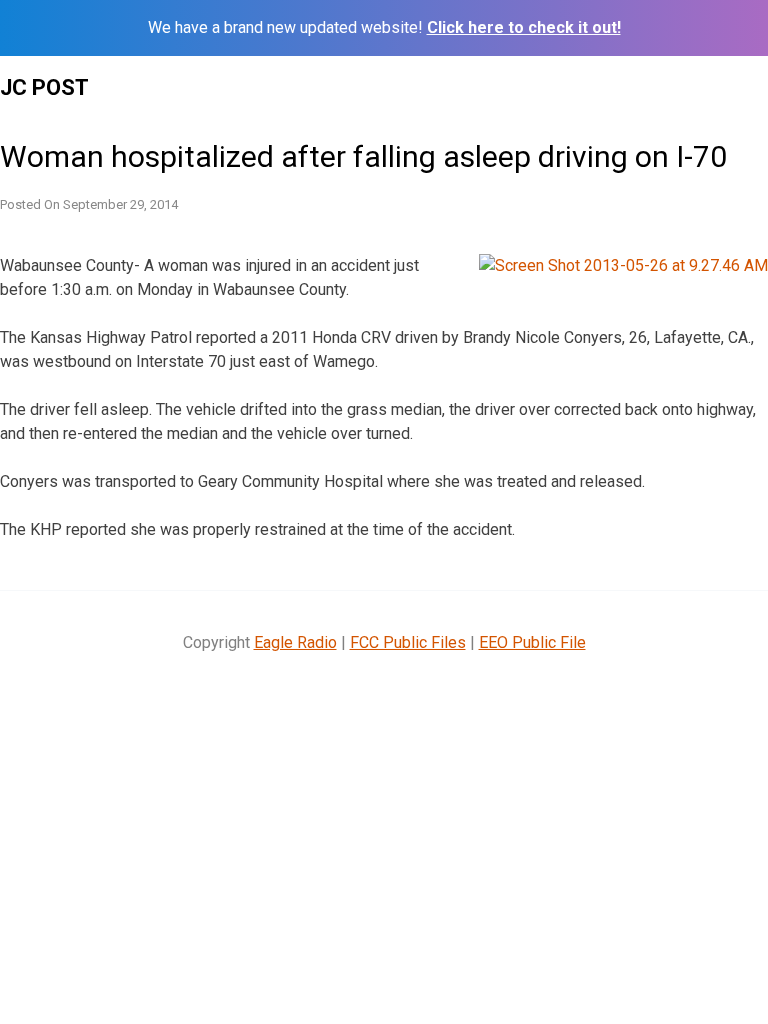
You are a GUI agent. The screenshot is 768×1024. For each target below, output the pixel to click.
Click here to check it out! (524, 27)
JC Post (44, 87)
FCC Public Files (408, 642)
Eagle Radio (295, 642)
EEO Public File (532, 642)
